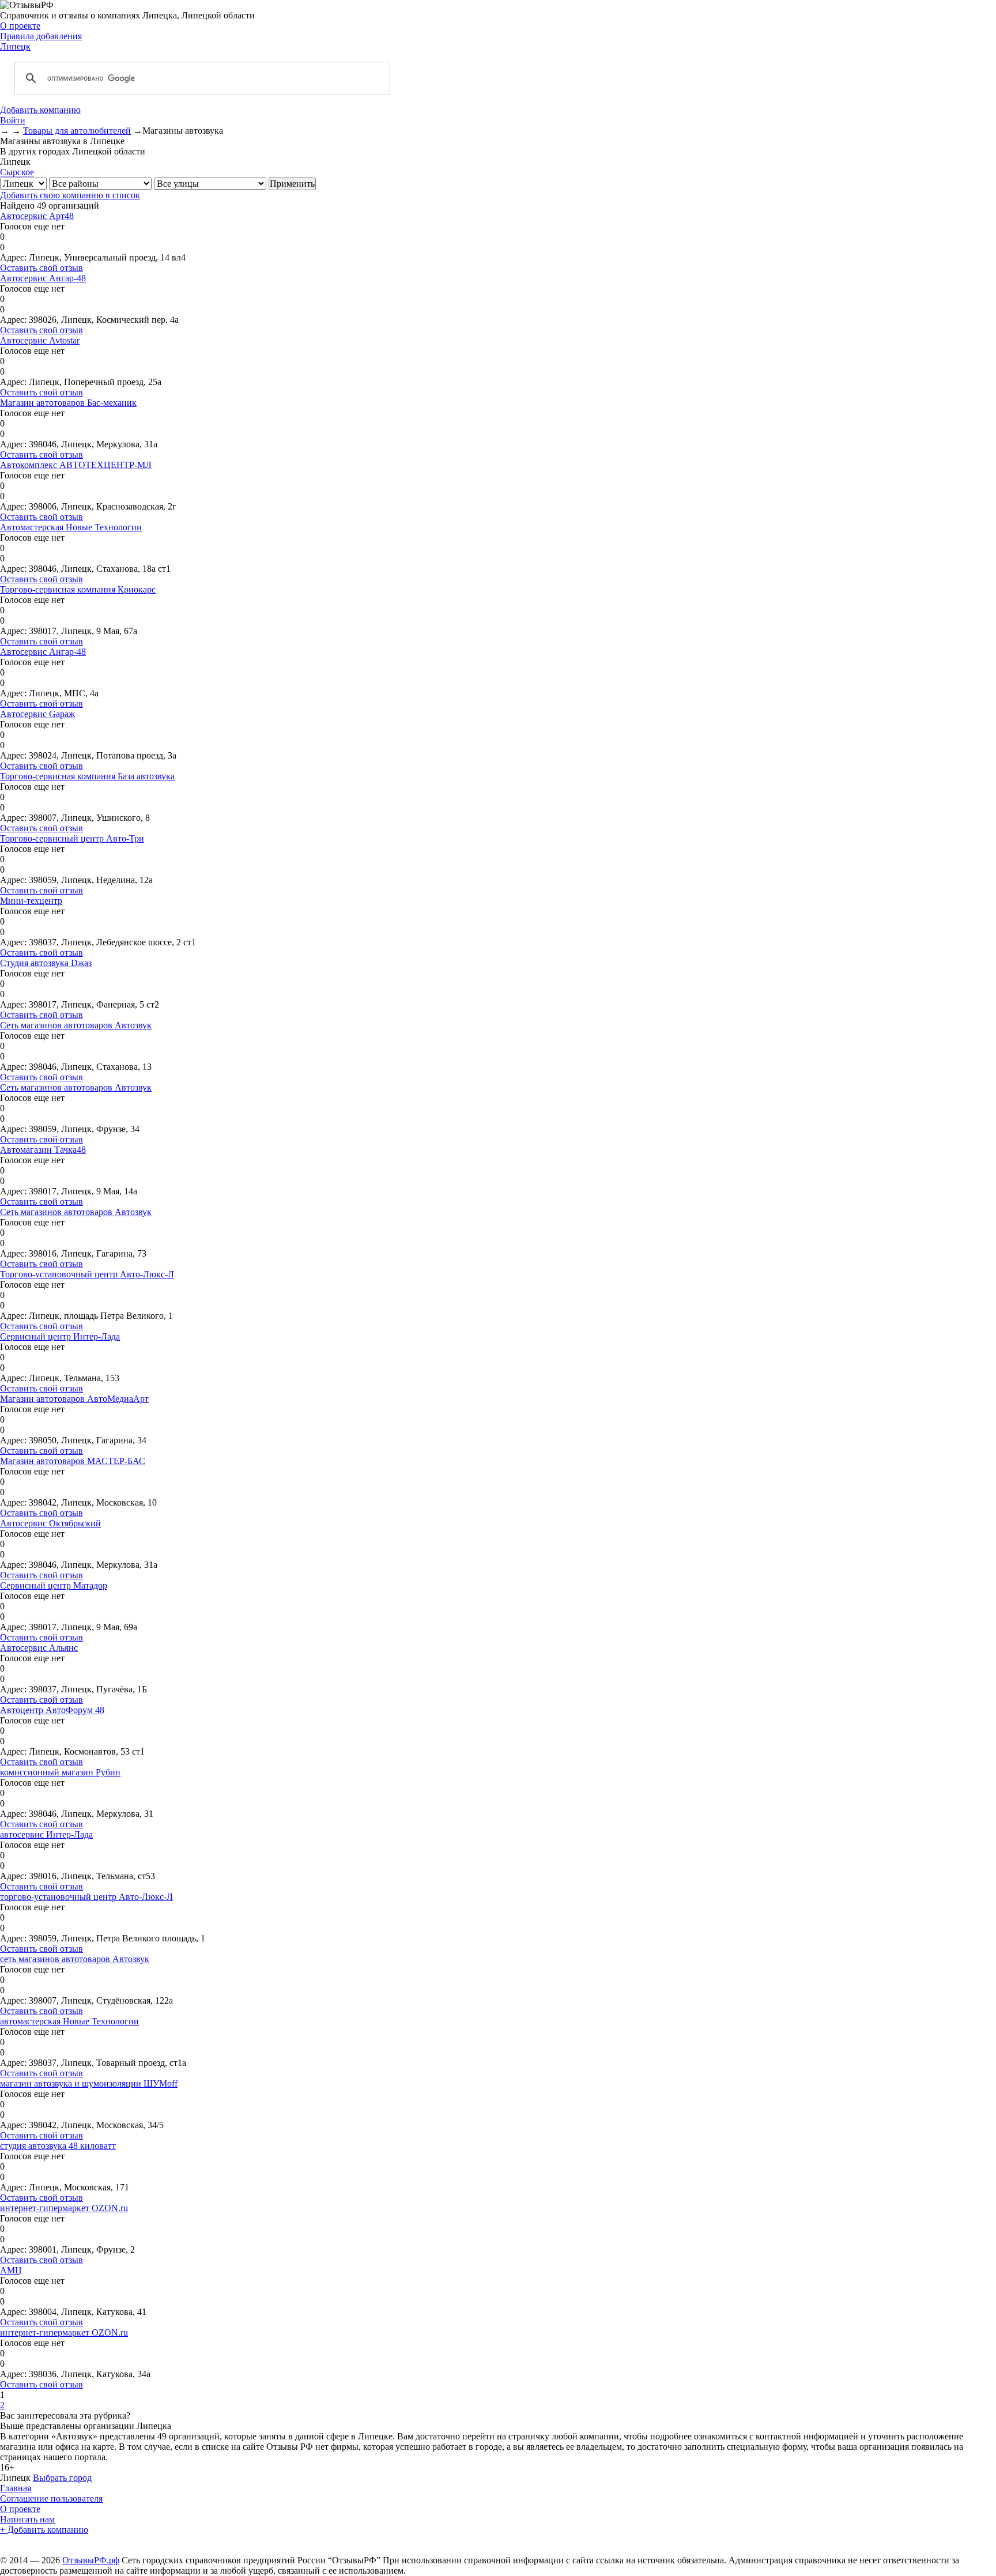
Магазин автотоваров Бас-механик (68, 403)
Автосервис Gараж (37, 714)
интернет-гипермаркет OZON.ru (64, 2208)
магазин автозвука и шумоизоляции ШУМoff (89, 2083)
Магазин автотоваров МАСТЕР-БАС (73, 1461)
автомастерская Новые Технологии (69, 2021)
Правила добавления (41, 36)
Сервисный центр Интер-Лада (60, 1336)
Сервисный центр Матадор (54, 1585)
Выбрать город (62, 2478)
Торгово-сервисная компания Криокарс (78, 589)
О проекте (20, 26)
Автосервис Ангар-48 (43, 278)
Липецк (15, 46)
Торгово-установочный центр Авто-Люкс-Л (87, 1274)
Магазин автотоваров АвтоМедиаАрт (74, 1399)
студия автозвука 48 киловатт (58, 2146)
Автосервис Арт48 (37, 216)
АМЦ (11, 2270)
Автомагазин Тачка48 (43, 1150)
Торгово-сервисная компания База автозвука (87, 776)
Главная (16, 2488)
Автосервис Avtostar (40, 340)
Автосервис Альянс (39, 1648)
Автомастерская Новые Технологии (71, 527)
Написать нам (27, 2519)
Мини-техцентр (31, 901)
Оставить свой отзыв (41, 268)
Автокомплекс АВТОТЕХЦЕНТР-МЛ (76, 465)
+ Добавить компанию (44, 2530)
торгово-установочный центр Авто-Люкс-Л (86, 1897)
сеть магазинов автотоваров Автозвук (75, 1959)
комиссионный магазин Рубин (60, 1772)
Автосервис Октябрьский (50, 1523)
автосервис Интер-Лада (46, 1834)
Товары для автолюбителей (77, 131)
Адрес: (13, 257)
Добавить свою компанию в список (70, 195)
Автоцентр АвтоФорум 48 (52, 1710)
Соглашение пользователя (51, 2498)
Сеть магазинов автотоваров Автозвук (76, 1025)
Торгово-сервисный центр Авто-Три (72, 838)
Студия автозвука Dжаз (46, 963)
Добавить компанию (40, 110)
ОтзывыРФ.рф (91, 2560)
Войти (13, 120)
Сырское (17, 172)
